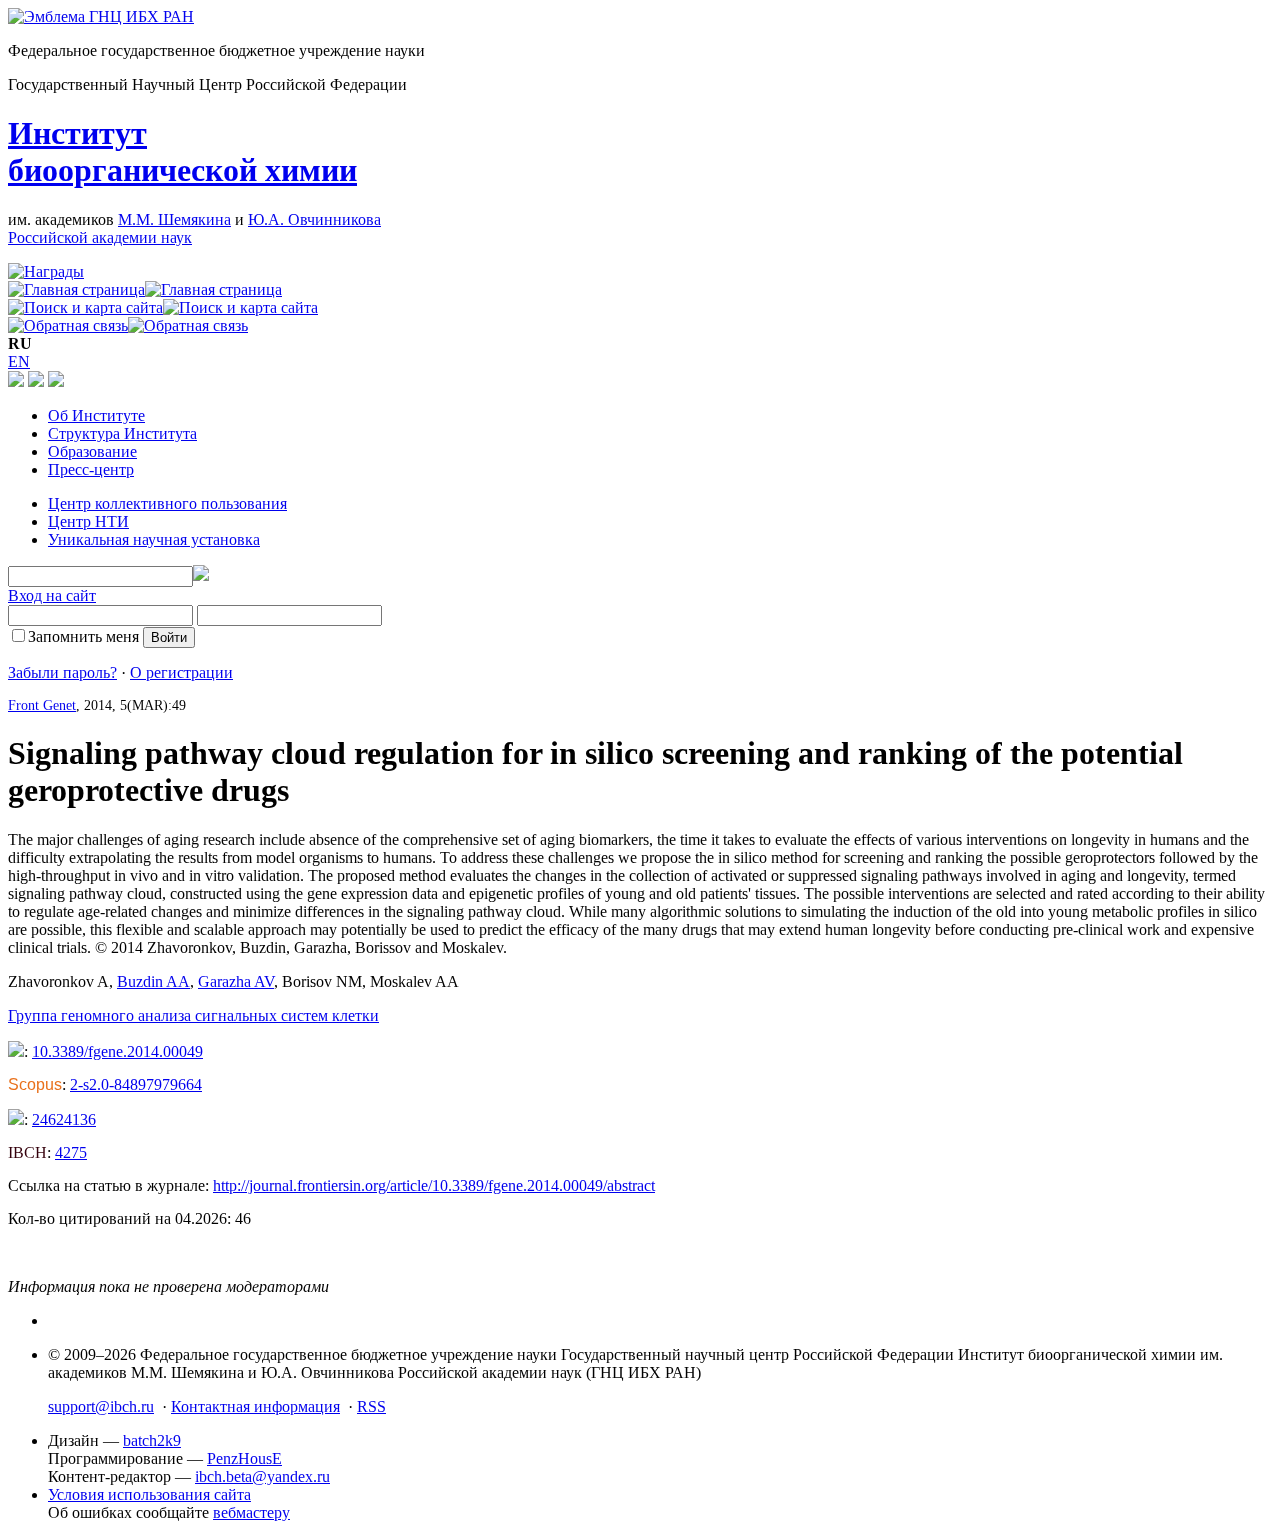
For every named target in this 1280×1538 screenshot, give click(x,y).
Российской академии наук (100, 237)
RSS (371, 1406)
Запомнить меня (83, 636)
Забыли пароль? (62, 672)
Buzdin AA (153, 981)
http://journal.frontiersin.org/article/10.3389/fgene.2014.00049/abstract (434, 1185)
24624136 (64, 1119)
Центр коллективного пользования (167, 503)
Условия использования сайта (149, 1494)
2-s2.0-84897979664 (136, 1084)
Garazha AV (236, 981)
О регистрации (181, 672)
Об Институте (96, 415)
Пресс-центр (91, 469)
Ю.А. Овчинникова (314, 219)
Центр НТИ (88, 521)
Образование (92, 451)
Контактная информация (255, 1406)
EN (19, 361)
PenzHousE (244, 1458)
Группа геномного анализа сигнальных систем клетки (193, 1015)
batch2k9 (152, 1440)
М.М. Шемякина (174, 219)
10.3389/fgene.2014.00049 (117, 1051)
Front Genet (42, 705)
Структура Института (122, 433)
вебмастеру (251, 1512)
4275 (71, 1152)
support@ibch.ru (101, 1406)
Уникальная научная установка (154, 539)
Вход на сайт (52, 595)
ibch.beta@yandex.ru (262, 1476)
